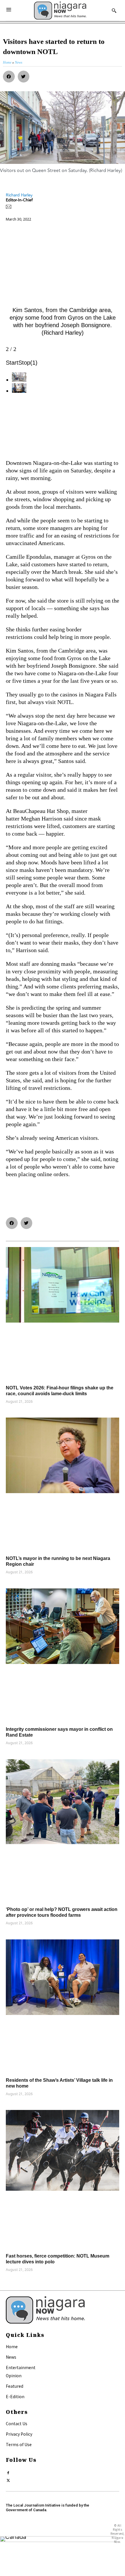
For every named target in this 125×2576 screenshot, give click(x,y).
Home (12, 2346)
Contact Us (17, 2423)
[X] (8, 2479)
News (11, 2357)
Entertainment (21, 2367)
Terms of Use (19, 2444)
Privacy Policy (19, 2434)
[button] (9, 77)
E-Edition (15, 2396)
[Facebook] (8, 2472)
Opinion (14, 2376)
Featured (15, 2386)
